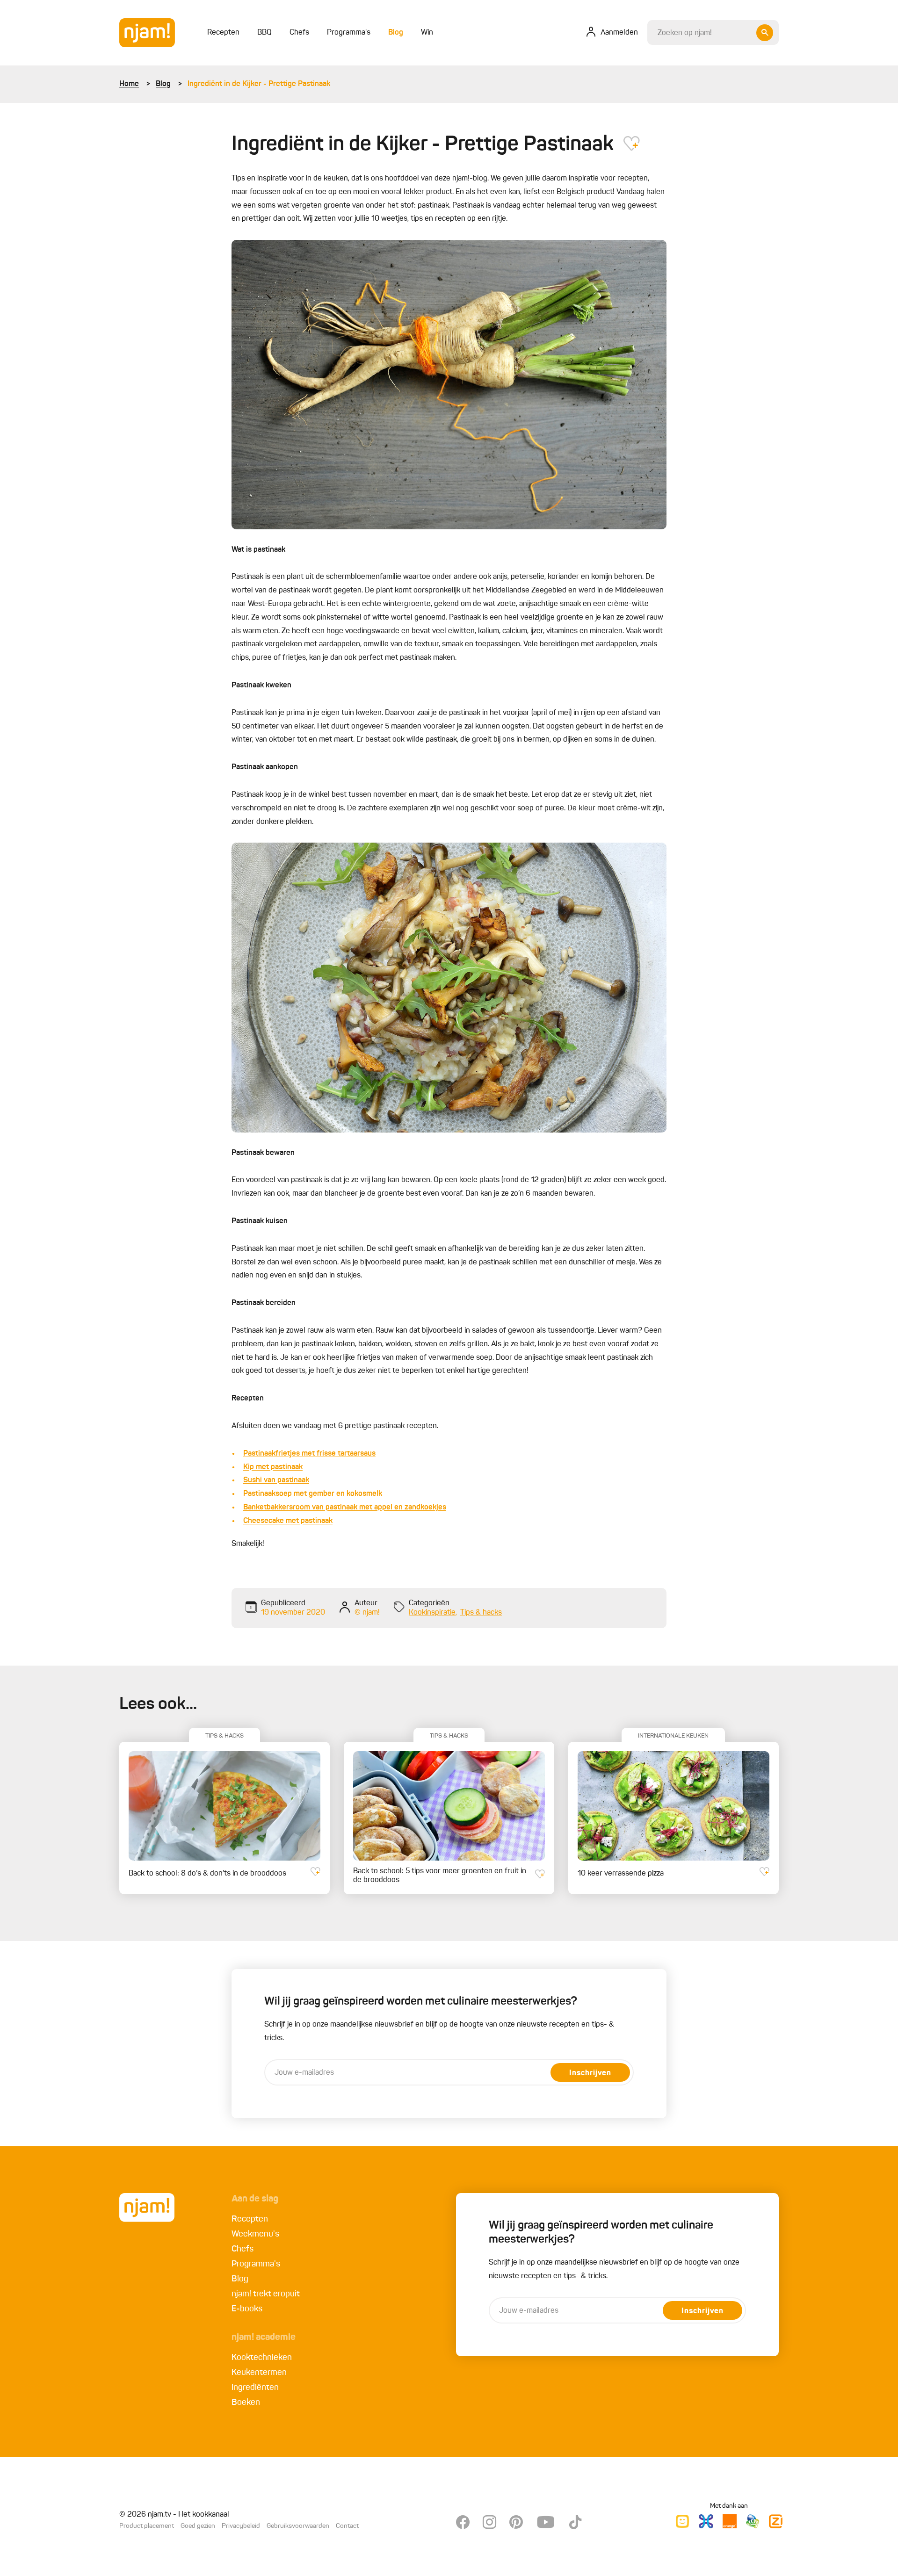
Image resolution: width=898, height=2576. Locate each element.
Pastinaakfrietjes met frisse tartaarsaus (309, 1454)
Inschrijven (590, 2073)
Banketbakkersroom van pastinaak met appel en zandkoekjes (345, 1508)
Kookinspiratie (432, 1613)
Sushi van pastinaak (276, 1480)
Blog (163, 84)
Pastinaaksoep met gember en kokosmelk (313, 1494)
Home (129, 84)
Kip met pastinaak (273, 1467)
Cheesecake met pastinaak (288, 1521)
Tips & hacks (481, 1613)
